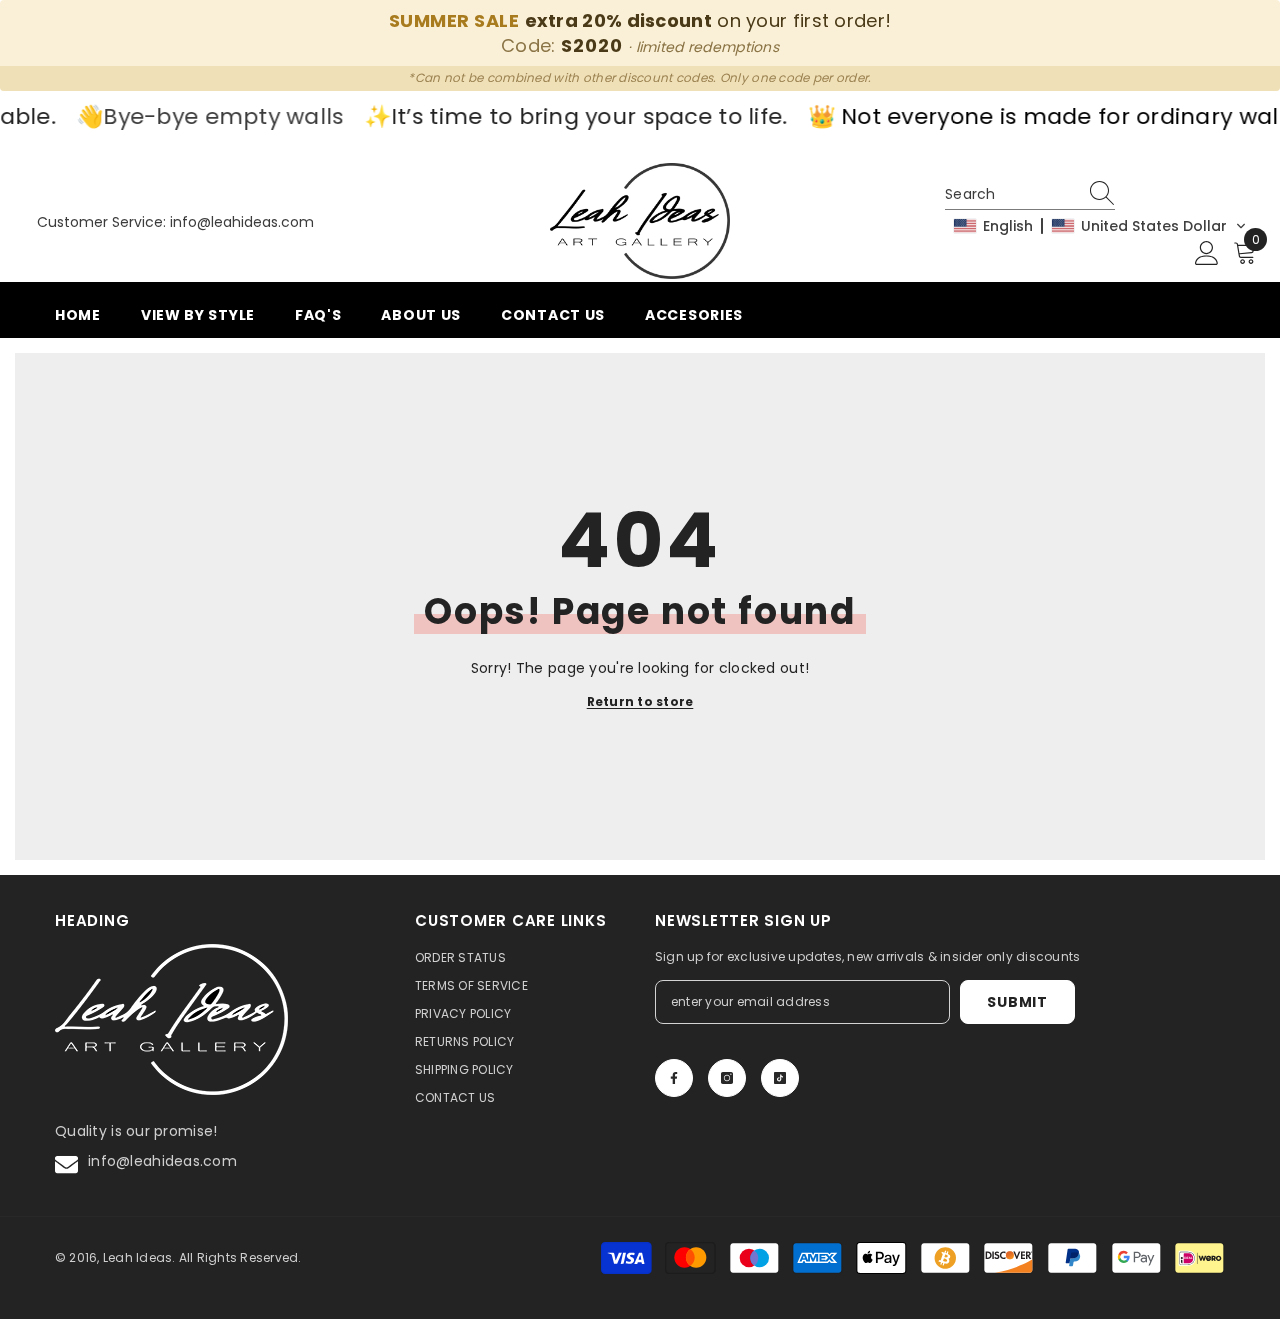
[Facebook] (674, 1078)
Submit (1017, 1002)
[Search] (1105, 194)
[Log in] (1207, 254)
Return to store (640, 702)
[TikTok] (780, 1078)
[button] (1100, 226)
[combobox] (1011, 194)
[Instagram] (727, 1078)
